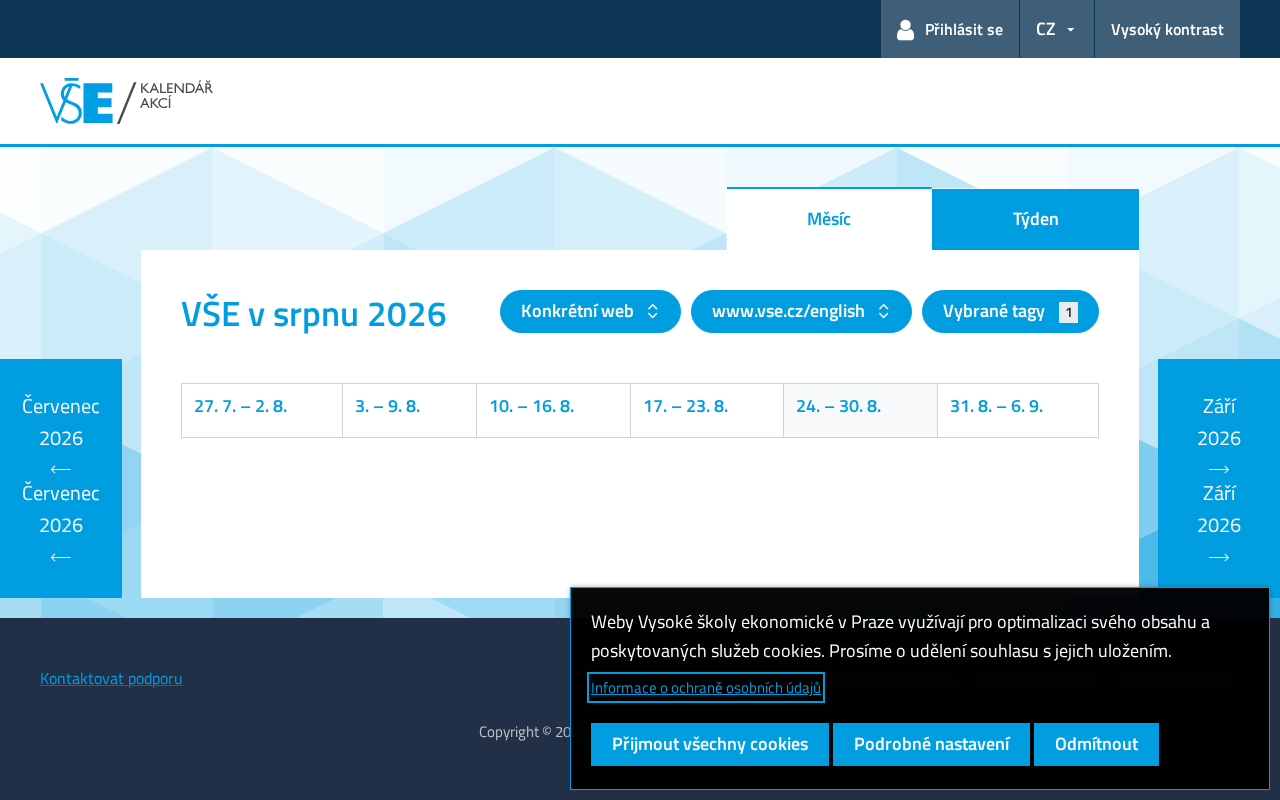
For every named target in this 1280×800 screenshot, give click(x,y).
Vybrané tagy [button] (1007, 310)
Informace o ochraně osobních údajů (706, 687)
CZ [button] (1046, 28)
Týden (1036, 218)
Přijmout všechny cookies (710, 743)
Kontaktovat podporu (111, 678)
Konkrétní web (579, 310)
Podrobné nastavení (931, 743)
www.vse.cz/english (790, 310)
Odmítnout (1096, 743)
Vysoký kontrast (1167, 29)
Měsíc (829, 218)
